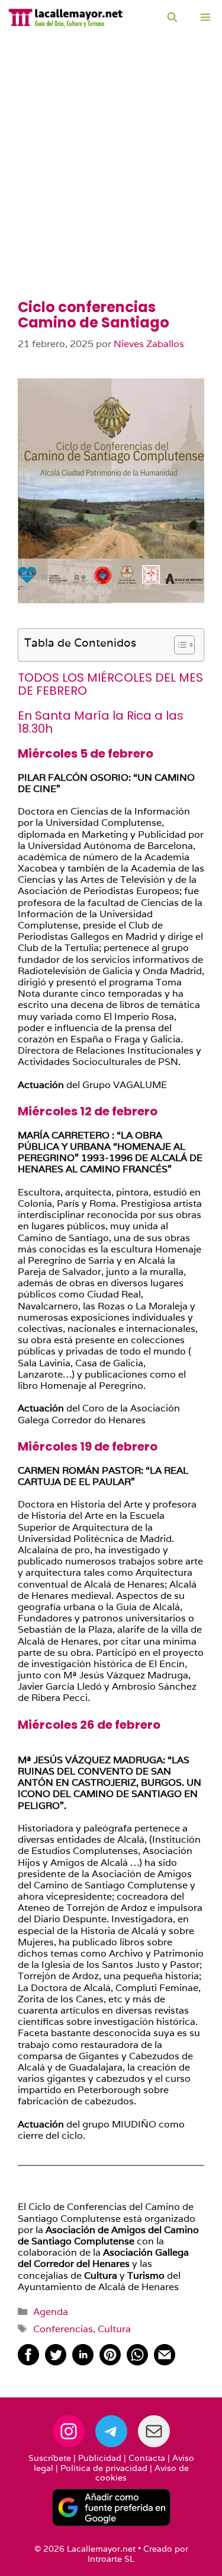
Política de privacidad (104, 2468)
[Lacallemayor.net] (66, 18)
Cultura (114, 2329)
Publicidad (100, 2458)
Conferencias (63, 2329)
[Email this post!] (165, 2362)
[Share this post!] (28, 2362)
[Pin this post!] (110, 2362)
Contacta (147, 2458)
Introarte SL (111, 2559)
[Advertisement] (111, 182)
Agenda (51, 2312)
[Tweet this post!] (56, 2362)
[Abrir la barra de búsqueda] (172, 18)
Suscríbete (50, 2458)
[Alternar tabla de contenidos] (178, 645)
